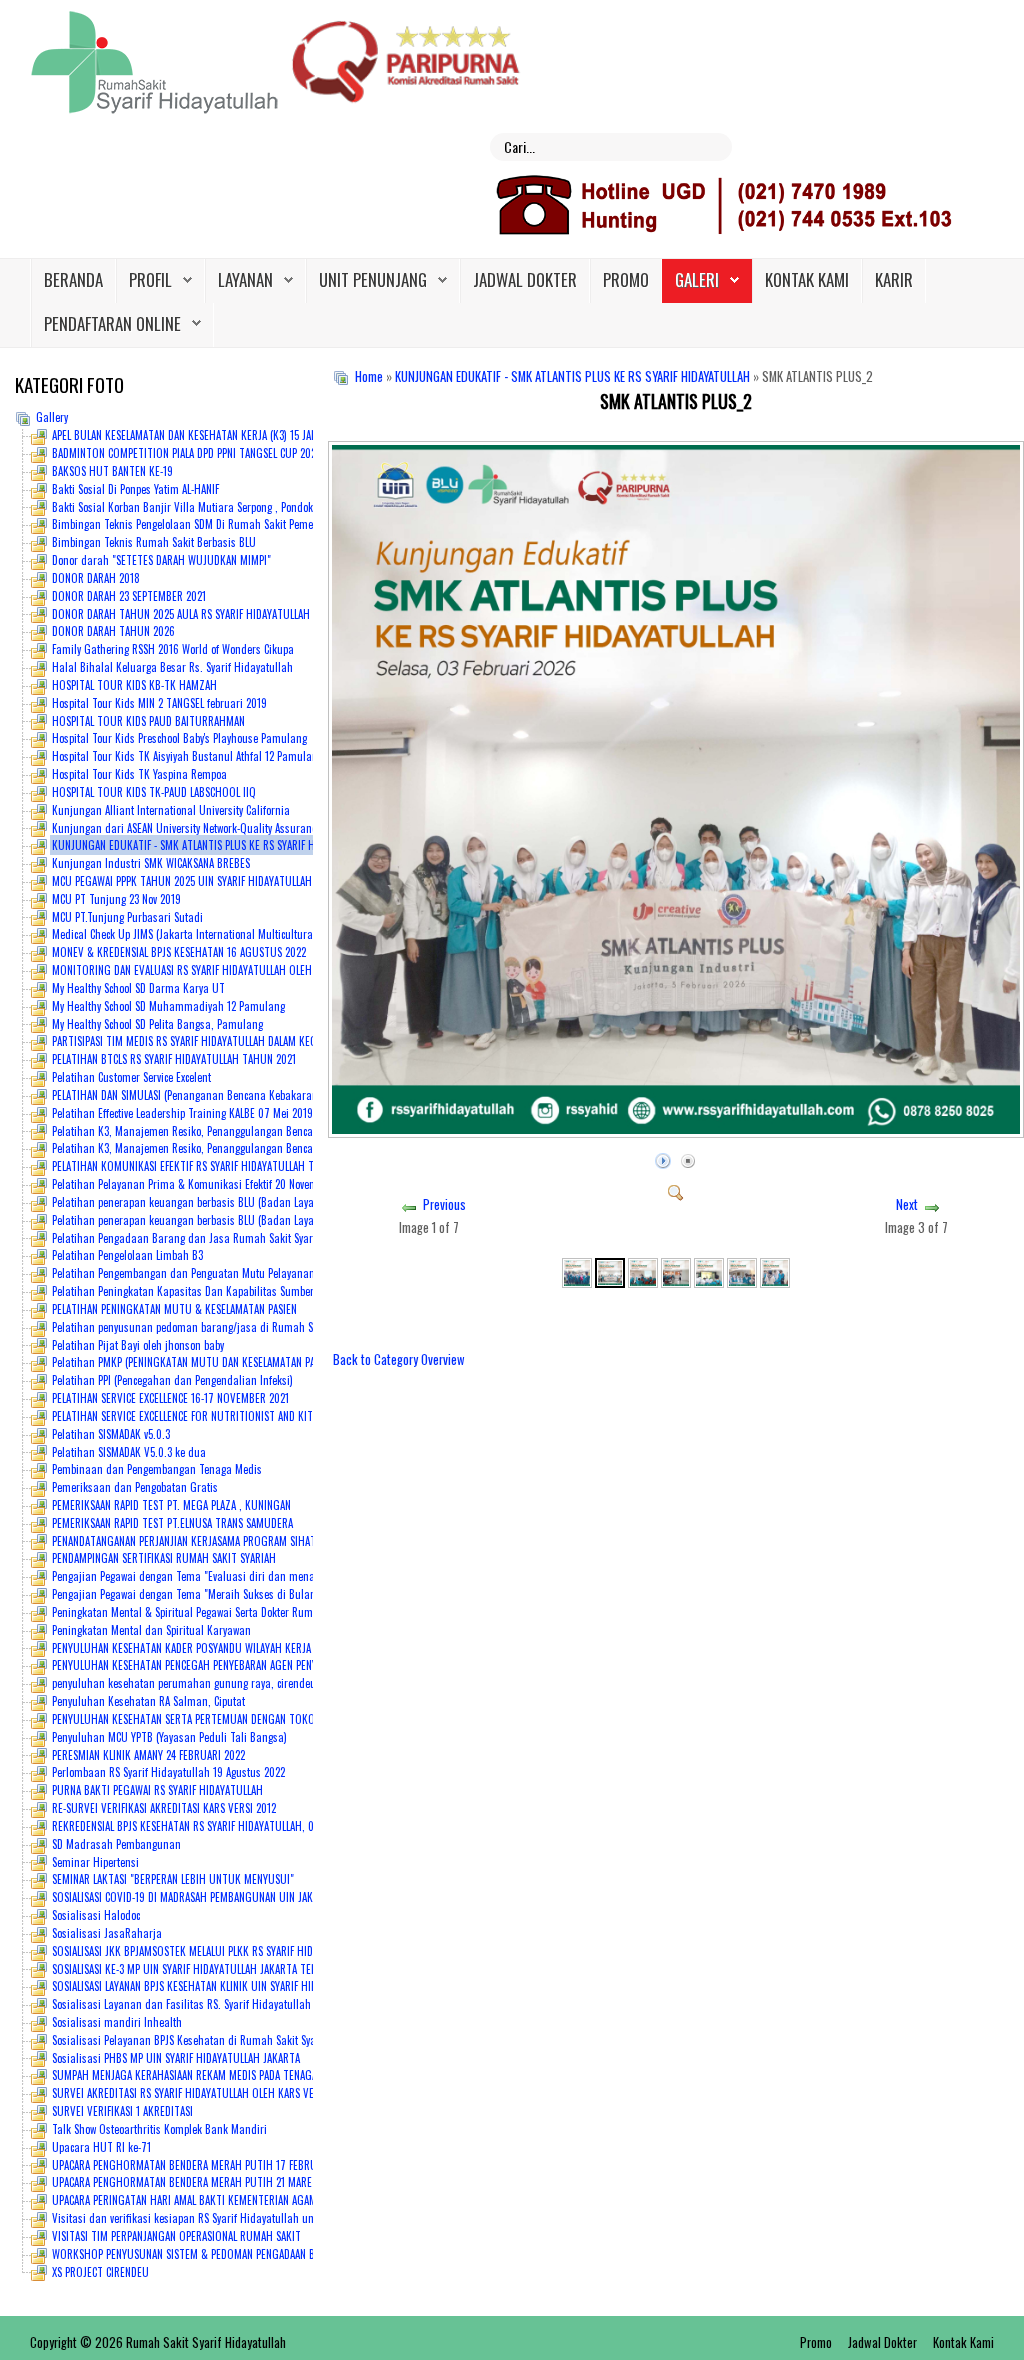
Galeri (697, 279)
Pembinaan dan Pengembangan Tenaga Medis (157, 1469)
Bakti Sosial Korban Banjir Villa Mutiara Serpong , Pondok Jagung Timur (215, 507)
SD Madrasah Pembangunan (116, 1844)
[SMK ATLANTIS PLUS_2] (676, 1189)
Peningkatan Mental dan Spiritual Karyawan (151, 1630)
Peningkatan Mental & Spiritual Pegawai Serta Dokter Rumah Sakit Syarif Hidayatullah (246, 1612)
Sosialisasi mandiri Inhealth (117, 2022)
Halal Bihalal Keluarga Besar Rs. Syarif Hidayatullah (172, 667)
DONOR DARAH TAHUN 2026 (113, 631)
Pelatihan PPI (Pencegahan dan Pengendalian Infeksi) (172, 1380)
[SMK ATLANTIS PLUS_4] (676, 1270)
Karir (894, 279)
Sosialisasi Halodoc (96, 1915)
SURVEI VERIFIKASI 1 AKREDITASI (122, 2111)
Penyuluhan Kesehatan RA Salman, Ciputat (148, 1701)
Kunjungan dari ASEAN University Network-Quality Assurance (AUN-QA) (207, 828)
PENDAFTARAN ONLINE (112, 323)
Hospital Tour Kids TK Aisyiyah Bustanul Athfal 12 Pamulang (187, 756)
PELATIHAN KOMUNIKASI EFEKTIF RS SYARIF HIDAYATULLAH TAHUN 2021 (207, 1166)
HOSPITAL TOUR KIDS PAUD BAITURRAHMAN (148, 721)
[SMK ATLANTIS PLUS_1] (577, 1270)
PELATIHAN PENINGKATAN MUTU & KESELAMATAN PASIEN (174, 1309)
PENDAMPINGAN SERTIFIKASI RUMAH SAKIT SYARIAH (164, 1558)
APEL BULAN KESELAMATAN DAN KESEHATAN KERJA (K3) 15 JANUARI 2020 (207, 435)
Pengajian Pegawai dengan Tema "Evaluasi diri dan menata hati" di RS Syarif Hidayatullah (258, 1576)
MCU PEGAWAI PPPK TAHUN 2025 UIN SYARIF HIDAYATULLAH (182, 881)
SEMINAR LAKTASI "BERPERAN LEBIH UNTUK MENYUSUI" (173, 1879)
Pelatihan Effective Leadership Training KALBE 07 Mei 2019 (182, 1113)
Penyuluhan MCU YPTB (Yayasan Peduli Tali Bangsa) (169, 1737)
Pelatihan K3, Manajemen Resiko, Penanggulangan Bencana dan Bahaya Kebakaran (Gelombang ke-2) (284, 1131)
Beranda (73, 279)
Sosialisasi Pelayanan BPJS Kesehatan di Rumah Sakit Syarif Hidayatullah (220, 2040)
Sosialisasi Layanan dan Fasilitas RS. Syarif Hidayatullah (181, 2004)
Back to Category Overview (399, 1359)
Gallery (52, 417)
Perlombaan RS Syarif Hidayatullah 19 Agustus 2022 (168, 1772)
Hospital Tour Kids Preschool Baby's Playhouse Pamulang (179, 738)
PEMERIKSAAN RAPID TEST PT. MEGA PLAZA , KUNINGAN (171, 1505)
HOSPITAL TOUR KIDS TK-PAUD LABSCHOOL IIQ (154, 792)
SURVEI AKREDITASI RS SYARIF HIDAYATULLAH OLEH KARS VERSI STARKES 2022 (222, 2093)
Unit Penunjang (373, 279)
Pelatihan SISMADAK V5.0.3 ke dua (129, 1452)
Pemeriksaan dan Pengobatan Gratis (135, 1487)
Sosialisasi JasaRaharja (107, 1933)
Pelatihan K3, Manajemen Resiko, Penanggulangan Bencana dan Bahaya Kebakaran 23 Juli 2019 (271, 1148)
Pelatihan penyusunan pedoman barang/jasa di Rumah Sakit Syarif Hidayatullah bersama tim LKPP (278, 1327)
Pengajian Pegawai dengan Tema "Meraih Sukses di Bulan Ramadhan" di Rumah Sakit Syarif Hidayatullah (294, 1594)
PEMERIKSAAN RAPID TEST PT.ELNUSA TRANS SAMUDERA (172, 1523)
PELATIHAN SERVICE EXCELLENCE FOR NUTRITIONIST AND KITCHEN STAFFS (210, 1416)
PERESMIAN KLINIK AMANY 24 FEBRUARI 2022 (148, 1755)
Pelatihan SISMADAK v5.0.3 (111, 1434)
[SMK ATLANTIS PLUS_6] (742, 1270)
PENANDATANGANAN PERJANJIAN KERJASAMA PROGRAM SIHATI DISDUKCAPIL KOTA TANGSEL (248, 1541)
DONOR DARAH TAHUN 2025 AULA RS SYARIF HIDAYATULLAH (181, 614)
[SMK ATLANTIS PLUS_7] (775, 1270)
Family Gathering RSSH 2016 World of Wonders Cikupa (173, 649)
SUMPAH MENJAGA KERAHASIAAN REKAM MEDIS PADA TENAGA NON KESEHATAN (222, 2075)
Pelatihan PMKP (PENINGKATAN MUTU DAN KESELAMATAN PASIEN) (194, 1362)
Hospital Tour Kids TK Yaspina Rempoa (139, 774)
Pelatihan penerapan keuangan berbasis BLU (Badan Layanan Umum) (210, 1202)
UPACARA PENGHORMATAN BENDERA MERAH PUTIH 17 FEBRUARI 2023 (203, 2165)
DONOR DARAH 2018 (96, 578)
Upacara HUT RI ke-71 (101, 2147)
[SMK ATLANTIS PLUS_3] (643, 1270)
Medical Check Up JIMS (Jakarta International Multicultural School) (201, 934)
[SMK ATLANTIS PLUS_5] (709, 1270)
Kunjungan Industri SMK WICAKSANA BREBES (151, 863)
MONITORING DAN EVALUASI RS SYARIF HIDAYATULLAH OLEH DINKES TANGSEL (219, 970)
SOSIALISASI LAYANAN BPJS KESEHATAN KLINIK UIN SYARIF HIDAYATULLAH (208, 1986)
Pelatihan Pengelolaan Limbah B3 (127, 1255)
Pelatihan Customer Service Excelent (131, 1077)
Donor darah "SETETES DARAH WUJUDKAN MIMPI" (161, 560)
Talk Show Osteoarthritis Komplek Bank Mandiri (159, 2129)
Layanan (245, 279)
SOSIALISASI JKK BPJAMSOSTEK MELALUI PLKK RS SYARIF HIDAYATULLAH (206, 1951)
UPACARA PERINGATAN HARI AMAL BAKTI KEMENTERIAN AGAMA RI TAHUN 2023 (222, 2200)
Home (369, 376)
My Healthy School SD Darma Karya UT (138, 988)
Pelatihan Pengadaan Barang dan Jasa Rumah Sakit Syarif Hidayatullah (216, 1238)
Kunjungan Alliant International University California (171, 810)
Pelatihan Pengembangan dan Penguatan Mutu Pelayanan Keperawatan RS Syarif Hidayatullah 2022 (278, 1273)
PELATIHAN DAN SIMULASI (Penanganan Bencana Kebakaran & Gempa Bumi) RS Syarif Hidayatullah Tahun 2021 (302, 1095)
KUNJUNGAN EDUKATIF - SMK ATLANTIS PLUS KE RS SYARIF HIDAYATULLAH (572, 376)
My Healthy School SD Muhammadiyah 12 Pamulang (168, 1006)
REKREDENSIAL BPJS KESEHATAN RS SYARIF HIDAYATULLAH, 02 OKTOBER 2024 (220, 1826)
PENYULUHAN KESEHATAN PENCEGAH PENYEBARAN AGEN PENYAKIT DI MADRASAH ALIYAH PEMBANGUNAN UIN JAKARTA (305, 1665)
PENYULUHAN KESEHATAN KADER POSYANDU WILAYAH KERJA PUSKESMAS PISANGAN (231, 1648)
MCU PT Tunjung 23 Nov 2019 (116, 899)
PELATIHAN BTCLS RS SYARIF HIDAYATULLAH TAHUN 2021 (174, 1059)
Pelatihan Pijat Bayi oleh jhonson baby (138, 1345)
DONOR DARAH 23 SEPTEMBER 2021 (129, 596)
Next (907, 1204)
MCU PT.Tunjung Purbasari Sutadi (127, 917)
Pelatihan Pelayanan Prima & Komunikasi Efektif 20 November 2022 (204, 1184)
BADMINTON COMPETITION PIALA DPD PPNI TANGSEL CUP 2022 (186, 453)
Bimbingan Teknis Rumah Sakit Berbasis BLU (154, 542)
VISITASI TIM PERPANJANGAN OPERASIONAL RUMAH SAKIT (176, 2236)
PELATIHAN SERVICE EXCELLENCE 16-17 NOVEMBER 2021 (170, 1398)
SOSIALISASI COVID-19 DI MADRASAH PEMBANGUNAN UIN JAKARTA (193, 1897)
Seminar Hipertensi (95, 1862)
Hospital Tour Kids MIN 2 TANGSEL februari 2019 (159, 703)
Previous (444, 1204)
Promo (626, 279)
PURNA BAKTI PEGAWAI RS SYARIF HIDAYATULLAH (157, 1790)
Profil (150, 279)
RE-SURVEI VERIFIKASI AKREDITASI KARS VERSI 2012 (164, 1808)
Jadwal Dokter (525, 279)
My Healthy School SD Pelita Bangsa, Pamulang (157, 1024)
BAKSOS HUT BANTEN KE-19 (112, 471)
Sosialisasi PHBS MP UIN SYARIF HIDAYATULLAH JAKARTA (176, 2058)
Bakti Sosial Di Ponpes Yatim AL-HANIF (135, 489)
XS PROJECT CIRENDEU (100, 2272)
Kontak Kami (807, 279)
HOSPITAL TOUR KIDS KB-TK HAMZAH (134, 685)
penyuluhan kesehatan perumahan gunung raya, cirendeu (184, 1683)
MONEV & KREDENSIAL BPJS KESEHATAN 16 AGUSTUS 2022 (179, 952)
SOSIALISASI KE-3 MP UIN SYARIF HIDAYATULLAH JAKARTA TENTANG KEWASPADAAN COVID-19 (250, 1969)
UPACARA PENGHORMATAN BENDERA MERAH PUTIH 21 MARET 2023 (197, 2182)
